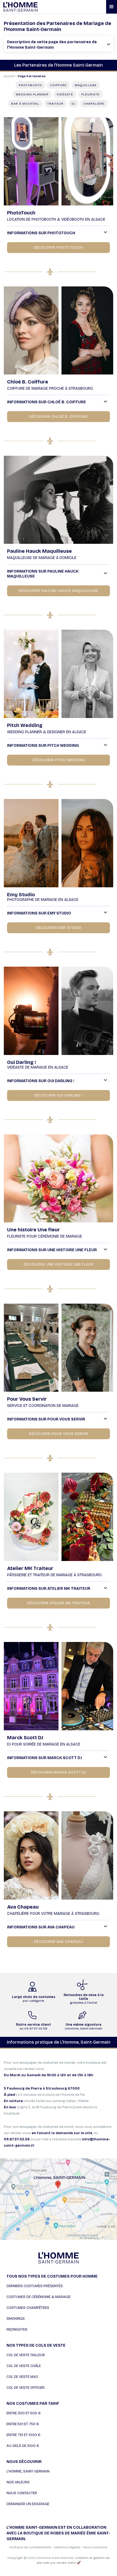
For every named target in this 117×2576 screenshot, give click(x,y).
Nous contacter (22, 2493)
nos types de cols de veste (36, 2345)
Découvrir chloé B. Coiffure (59, 417)
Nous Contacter (96, 2547)
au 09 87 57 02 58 (33, 2027)
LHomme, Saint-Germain (84, 2027)
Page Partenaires (32, 76)
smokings (16, 2319)
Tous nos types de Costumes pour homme (52, 2276)
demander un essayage (28, 2504)
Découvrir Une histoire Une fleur (59, 1264)
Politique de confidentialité (30, 2547)
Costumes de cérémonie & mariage (39, 2297)
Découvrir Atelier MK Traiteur (59, 1603)
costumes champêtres (28, 2308)
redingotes (17, 2330)
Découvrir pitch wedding (59, 760)
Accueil (9, 76)
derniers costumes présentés (35, 2286)
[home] (35, 7)
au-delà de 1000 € (23, 2446)
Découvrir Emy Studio (59, 928)
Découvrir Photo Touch (59, 248)
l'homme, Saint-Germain (28, 2471)
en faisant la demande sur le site (62, 2133)
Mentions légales (67, 2547)
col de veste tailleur (26, 2355)
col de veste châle (24, 2366)
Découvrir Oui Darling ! (59, 1095)
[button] (112, 7)
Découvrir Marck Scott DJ (59, 1772)
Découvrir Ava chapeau (59, 1942)
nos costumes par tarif (33, 2404)
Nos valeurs (18, 2482)
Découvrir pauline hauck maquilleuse (59, 591)
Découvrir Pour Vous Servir (59, 1434)
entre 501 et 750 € (23, 2424)
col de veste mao (22, 2377)
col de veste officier (26, 2388)
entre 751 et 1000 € (24, 2435)
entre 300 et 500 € (24, 2413)
